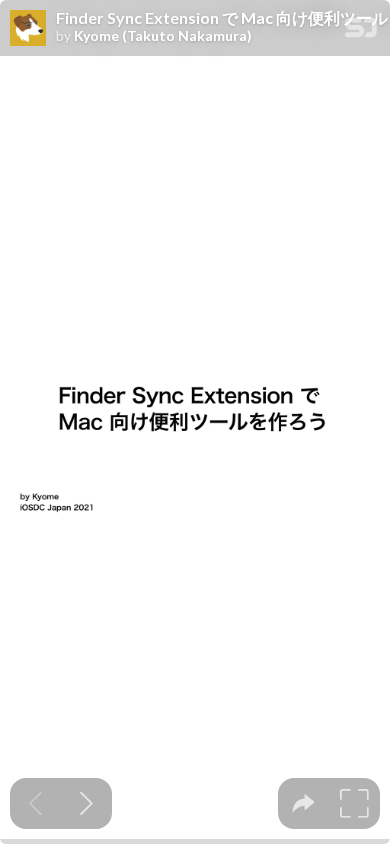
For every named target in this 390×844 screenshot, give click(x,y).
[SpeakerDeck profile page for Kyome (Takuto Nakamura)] (28, 29)
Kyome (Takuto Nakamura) (163, 36)
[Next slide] (86, 803)
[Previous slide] (35, 803)
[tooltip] (303, 803)
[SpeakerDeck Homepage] (361, 31)
